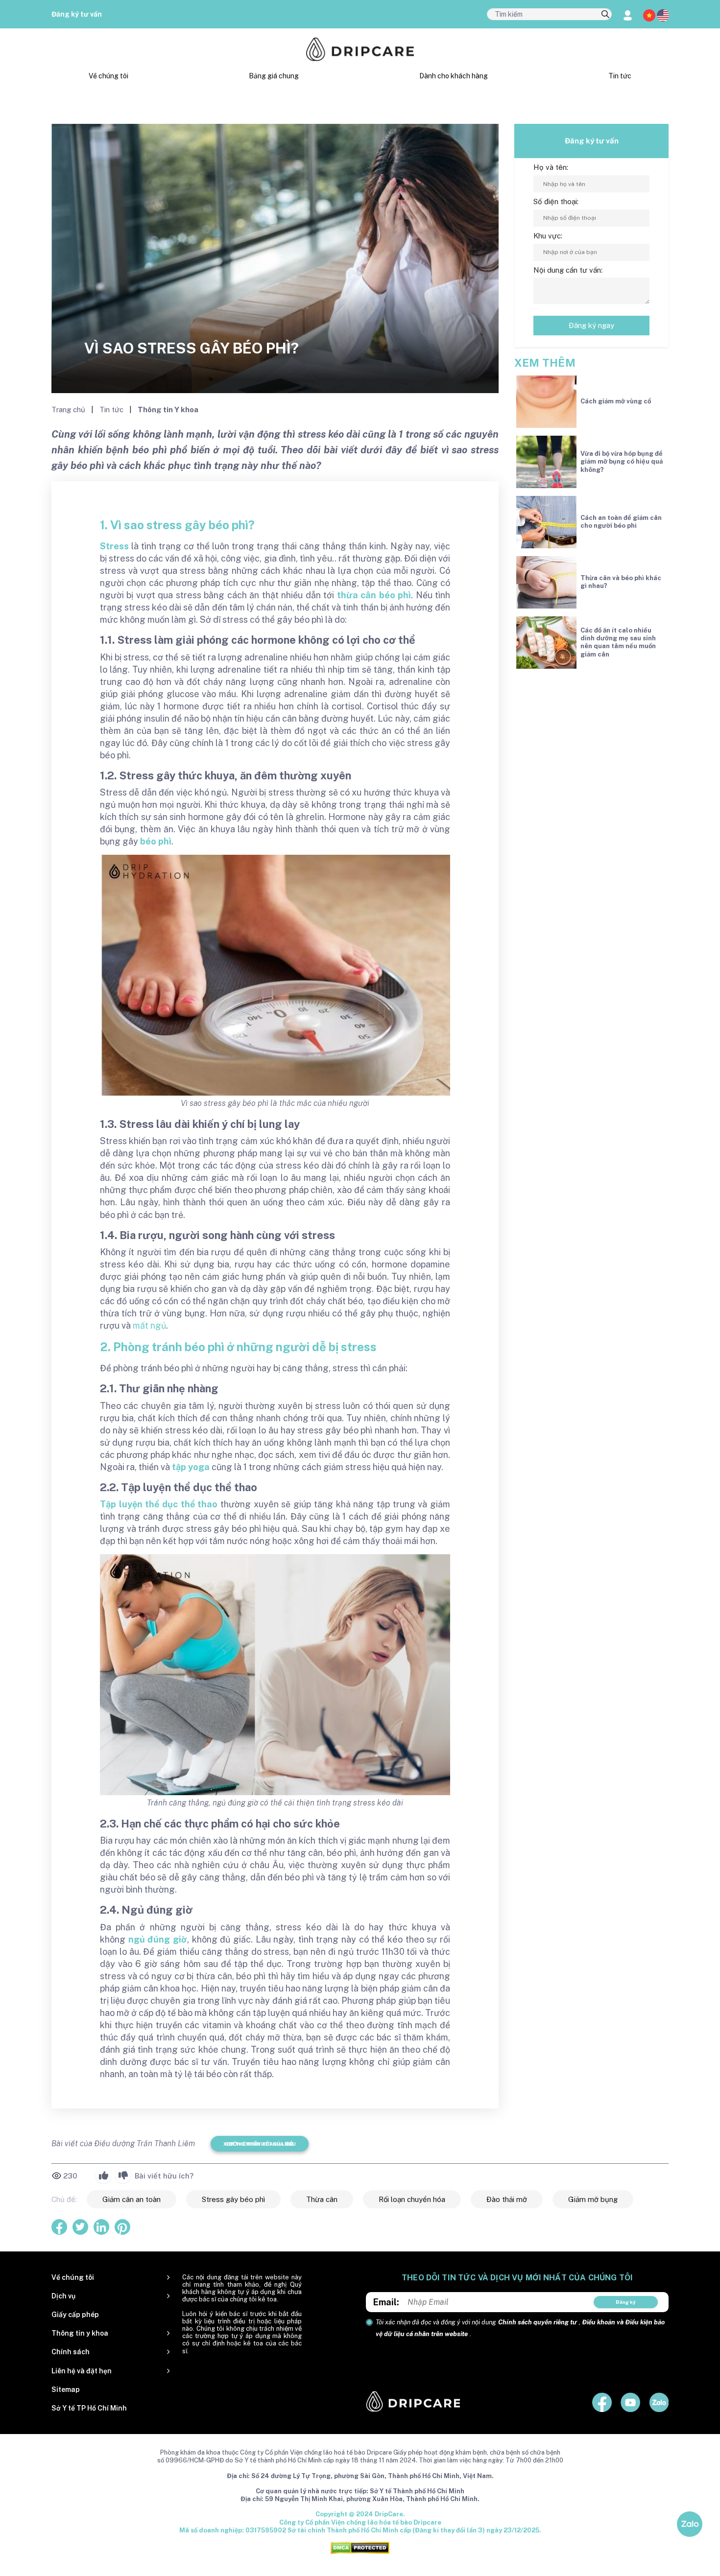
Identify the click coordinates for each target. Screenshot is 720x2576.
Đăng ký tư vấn (77, 14)
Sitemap (66, 2389)
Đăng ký (626, 2302)
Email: (386, 2302)
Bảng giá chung (274, 76)
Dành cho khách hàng (454, 76)
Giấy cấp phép (75, 2315)
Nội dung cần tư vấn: (568, 270)
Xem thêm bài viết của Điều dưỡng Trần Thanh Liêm (260, 2144)
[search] (605, 15)
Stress (114, 546)
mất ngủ (149, 1325)
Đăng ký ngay (591, 325)
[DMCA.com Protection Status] (360, 2547)
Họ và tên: (551, 167)
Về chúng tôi (108, 76)
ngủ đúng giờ (158, 1939)
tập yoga (191, 1467)
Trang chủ (69, 410)
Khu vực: (548, 236)
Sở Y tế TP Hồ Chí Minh (89, 2408)
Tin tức (620, 76)
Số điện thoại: (556, 201)
